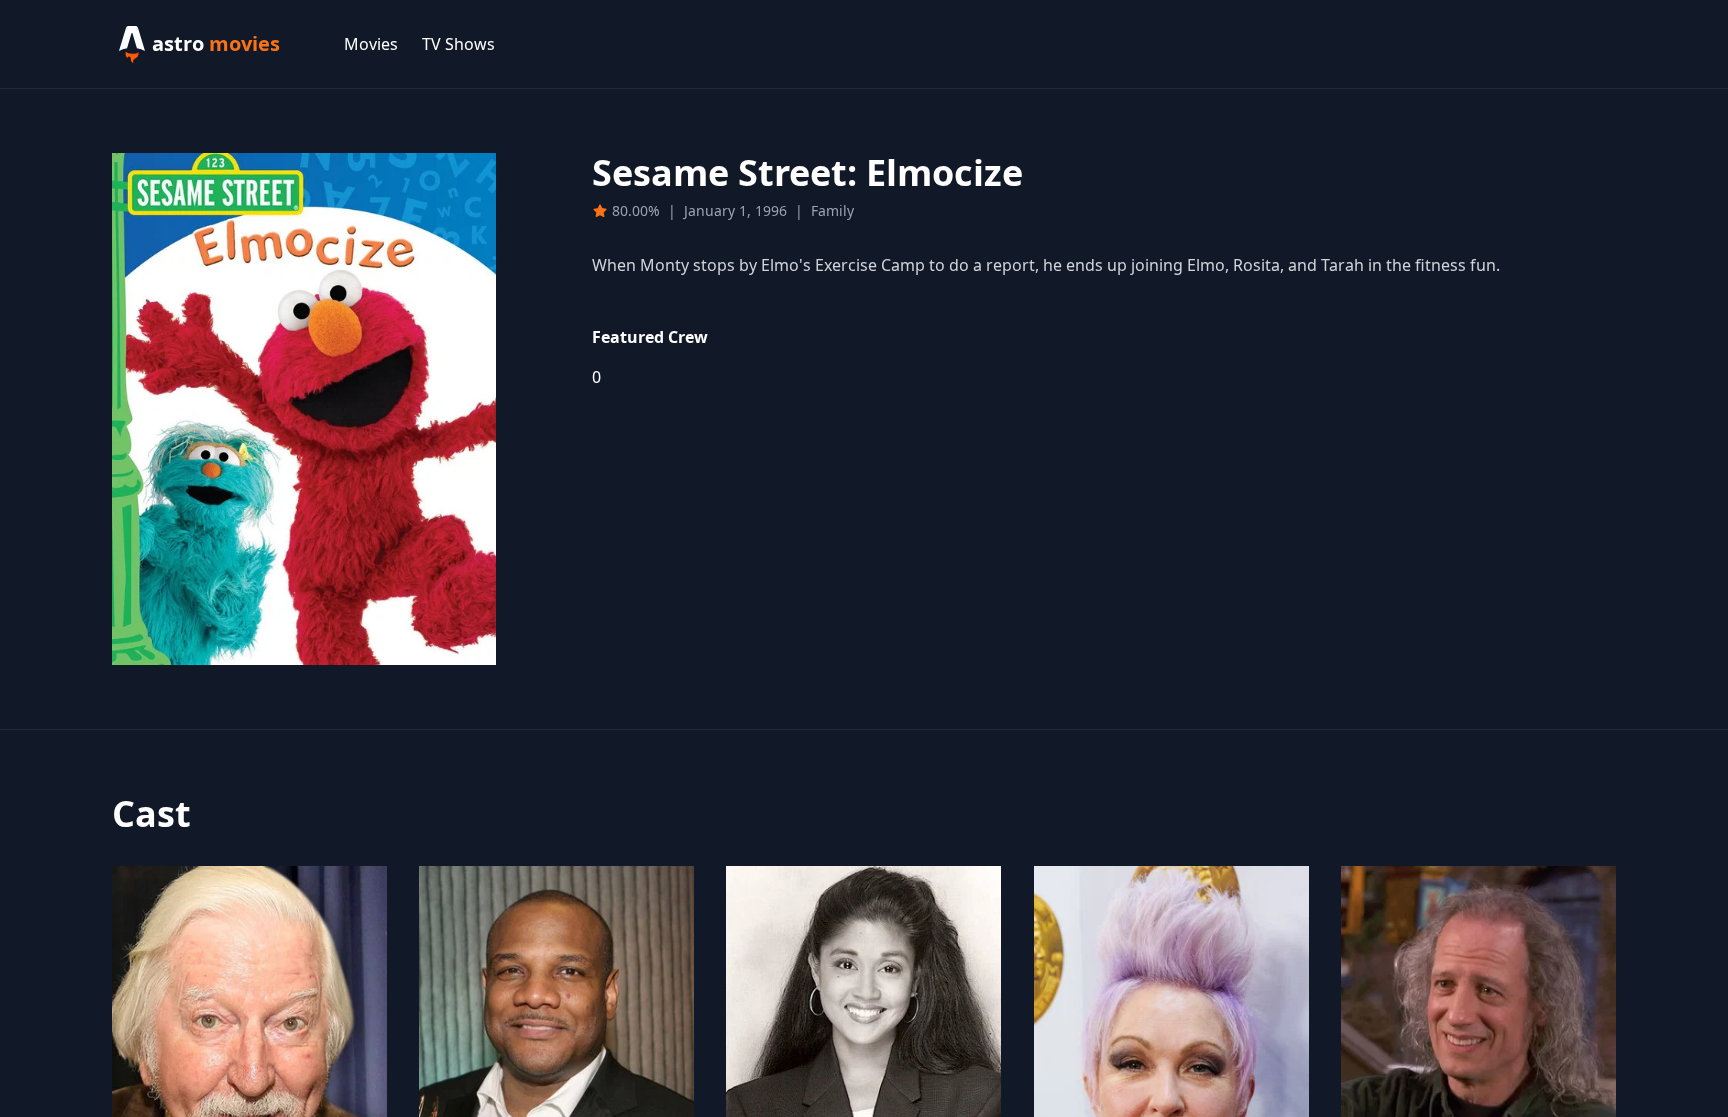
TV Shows (458, 44)
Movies (371, 44)
